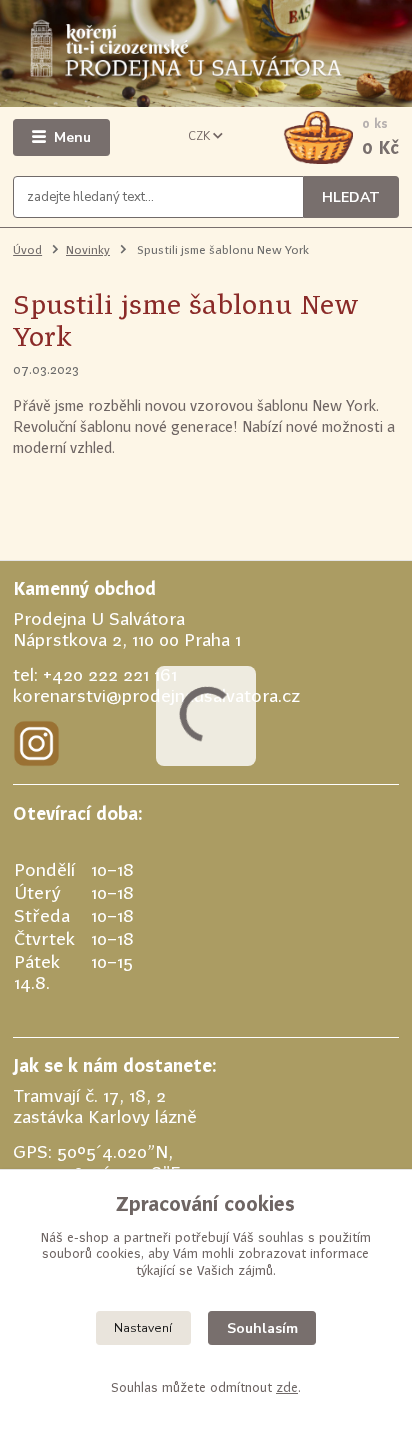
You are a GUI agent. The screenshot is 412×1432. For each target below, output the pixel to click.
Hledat (351, 197)
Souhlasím (262, 1328)
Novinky (88, 250)
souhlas (281, 1237)
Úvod (27, 250)
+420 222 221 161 (110, 674)
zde (287, 1387)
